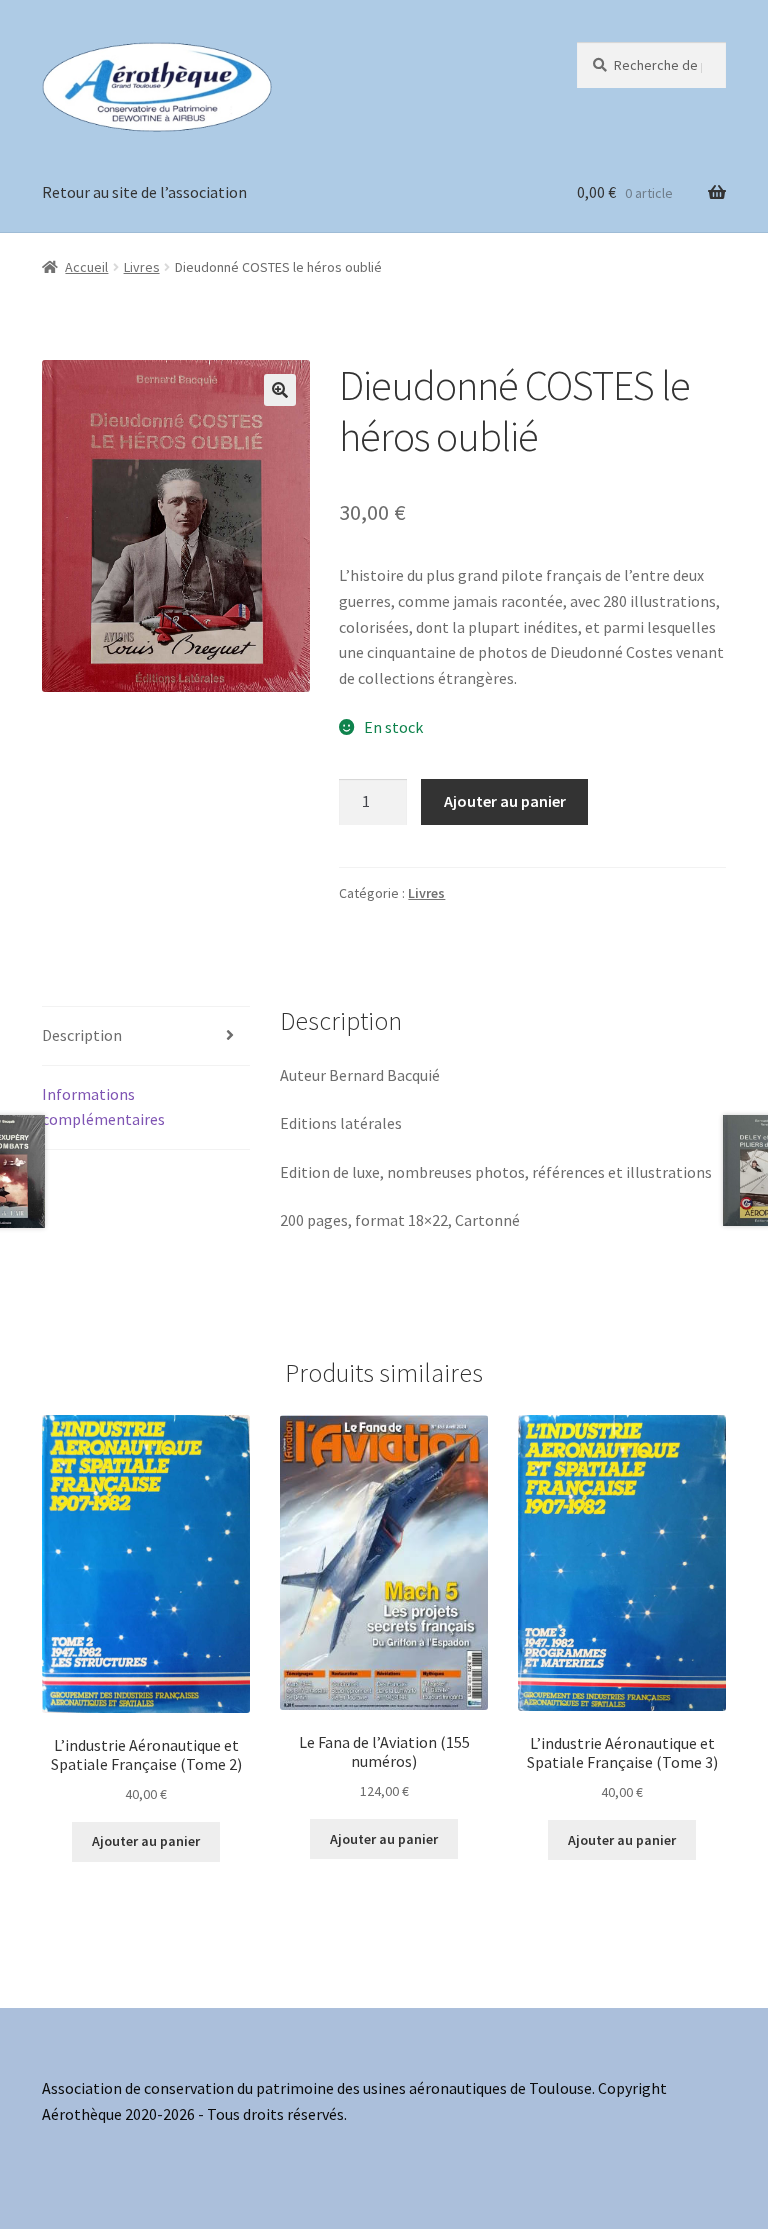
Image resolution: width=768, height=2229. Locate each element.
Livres (142, 267)
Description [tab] (82, 1035)
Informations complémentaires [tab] (103, 1107)
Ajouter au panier (505, 801)
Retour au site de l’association (144, 192)
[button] (280, 390)
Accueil (86, 267)
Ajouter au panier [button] (146, 1841)
